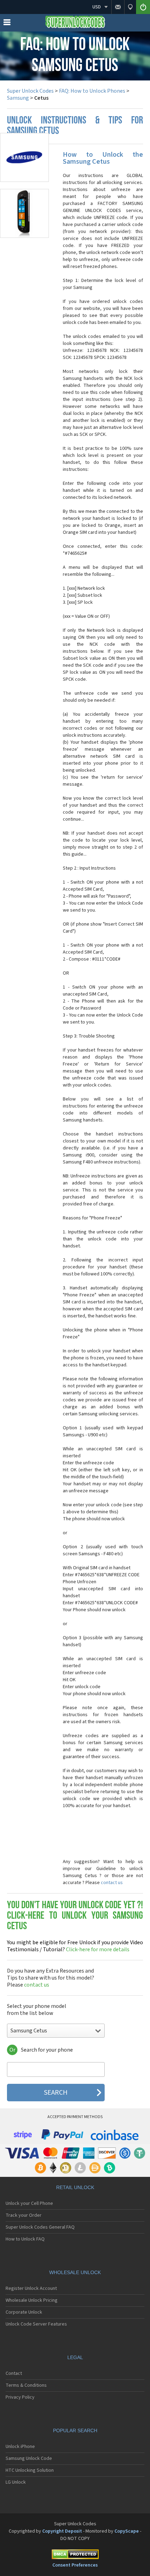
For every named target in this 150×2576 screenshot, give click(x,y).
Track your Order (24, 2215)
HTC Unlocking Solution (30, 2470)
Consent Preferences (75, 2565)
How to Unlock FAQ (25, 2239)
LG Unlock (16, 2482)
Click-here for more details (75, 1946)
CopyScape (127, 2531)
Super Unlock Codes (30, 91)
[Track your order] (130, 7)
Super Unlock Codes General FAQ (40, 2227)
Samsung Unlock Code (29, 2458)
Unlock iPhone (20, 2447)
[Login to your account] (143, 7)
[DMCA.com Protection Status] (75, 2556)
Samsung (18, 98)
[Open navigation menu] (7, 24)
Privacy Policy (20, 2397)
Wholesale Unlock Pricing (32, 2300)
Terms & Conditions (26, 2385)
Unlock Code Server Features (36, 2324)
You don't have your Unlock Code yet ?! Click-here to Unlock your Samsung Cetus (75, 1916)
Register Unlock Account (31, 2288)
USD (97, 7)
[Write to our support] (118, 7)
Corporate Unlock (24, 2312)
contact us (112, 1883)
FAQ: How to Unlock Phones (92, 91)
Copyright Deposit (62, 2531)
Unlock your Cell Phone (29, 2203)
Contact (14, 2373)
